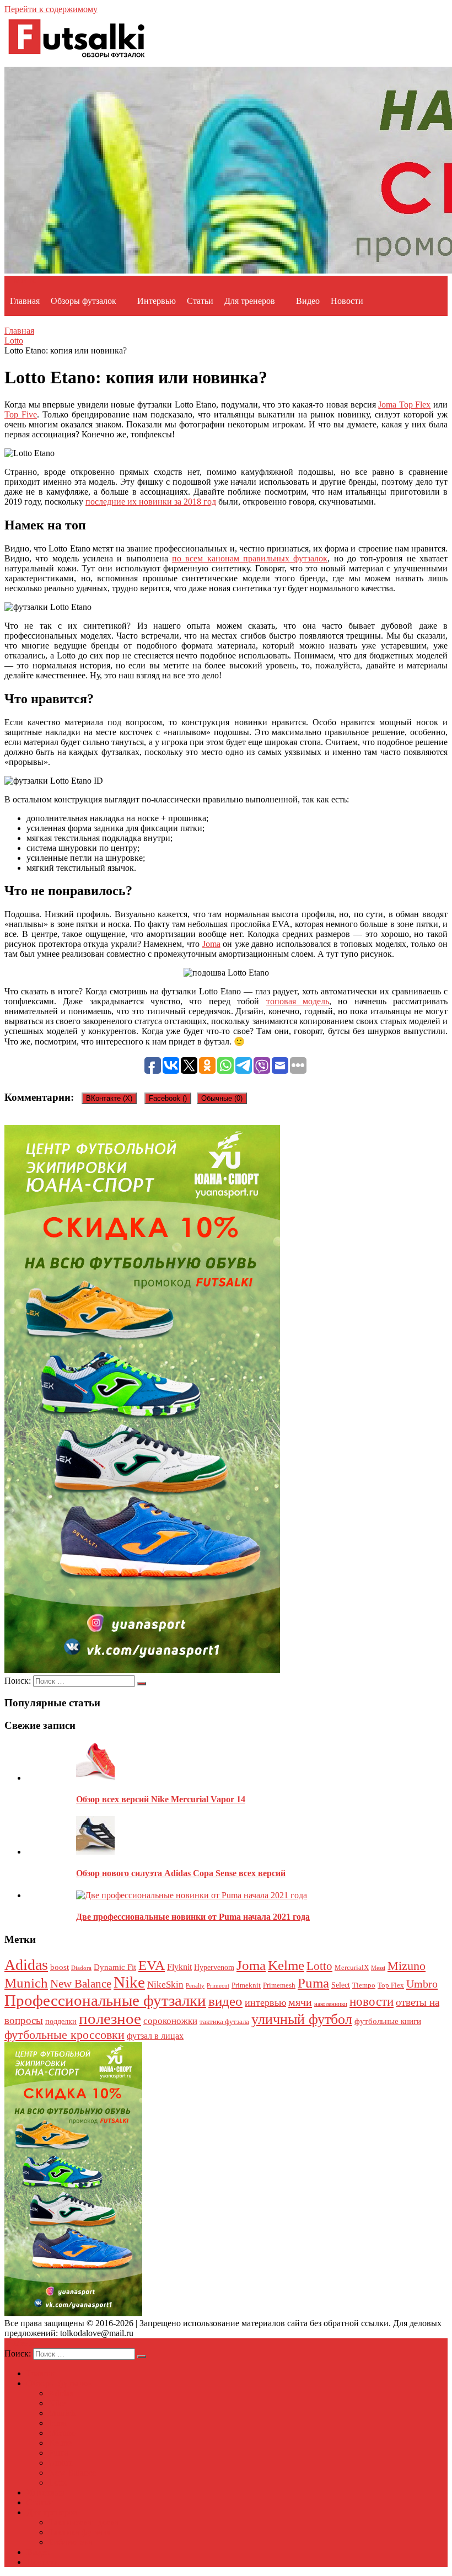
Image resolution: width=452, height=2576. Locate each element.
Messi (378, 1968)
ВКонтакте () (109, 1098)
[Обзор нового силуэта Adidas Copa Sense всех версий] (95, 1852)
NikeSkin (165, 1985)
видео (225, 2001)
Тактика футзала (80, 2532)
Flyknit (179, 1967)
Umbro (422, 1984)
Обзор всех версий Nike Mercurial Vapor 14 (161, 1799)
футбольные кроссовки (64, 2035)
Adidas (26, 1965)
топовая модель (298, 1001)
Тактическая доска (84, 2522)
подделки (61, 2021)
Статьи (200, 301)
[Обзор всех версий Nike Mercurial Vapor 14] (95, 1778)
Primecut (218, 1986)
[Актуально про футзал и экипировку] (76, 61)
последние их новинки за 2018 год (151, 502)
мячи (300, 2002)
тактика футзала (224, 2022)
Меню (25, 280)
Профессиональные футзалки (105, 2000)
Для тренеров (250, 301)
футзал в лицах (155, 2036)
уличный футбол (302, 2019)
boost (60, 1967)
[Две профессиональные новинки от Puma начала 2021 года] (192, 1895)
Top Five (21, 414)
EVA (152, 1965)
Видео (308, 301)
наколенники (331, 2004)
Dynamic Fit (115, 1967)
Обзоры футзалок (84, 301)
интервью (265, 2002)
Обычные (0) (222, 1098)
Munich (26, 1983)
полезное (110, 2018)
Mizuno (407, 1966)
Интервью (157, 301)
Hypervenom (214, 1967)
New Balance (81, 1984)
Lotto (14, 341)
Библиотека (71, 2542)
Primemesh (279, 1985)
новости (372, 2001)
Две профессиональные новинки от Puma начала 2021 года (193, 1917)
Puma (313, 1983)
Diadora (81, 1968)
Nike (129, 1982)
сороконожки (170, 2021)
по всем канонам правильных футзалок (250, 558)
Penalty (195, 1986)
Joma (211, 944)
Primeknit (246, 1985)
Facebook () (168, 1098)
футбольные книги (388, 2021)
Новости (347, 301)
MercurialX (352, 1968)
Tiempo (364, 1985)
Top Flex (391, 1985)
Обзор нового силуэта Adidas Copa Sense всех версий (181, 1873)
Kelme (286, 1965)
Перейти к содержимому (51, 9)
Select (341, 1985)
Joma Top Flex (404, 405)
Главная (25, 301)
